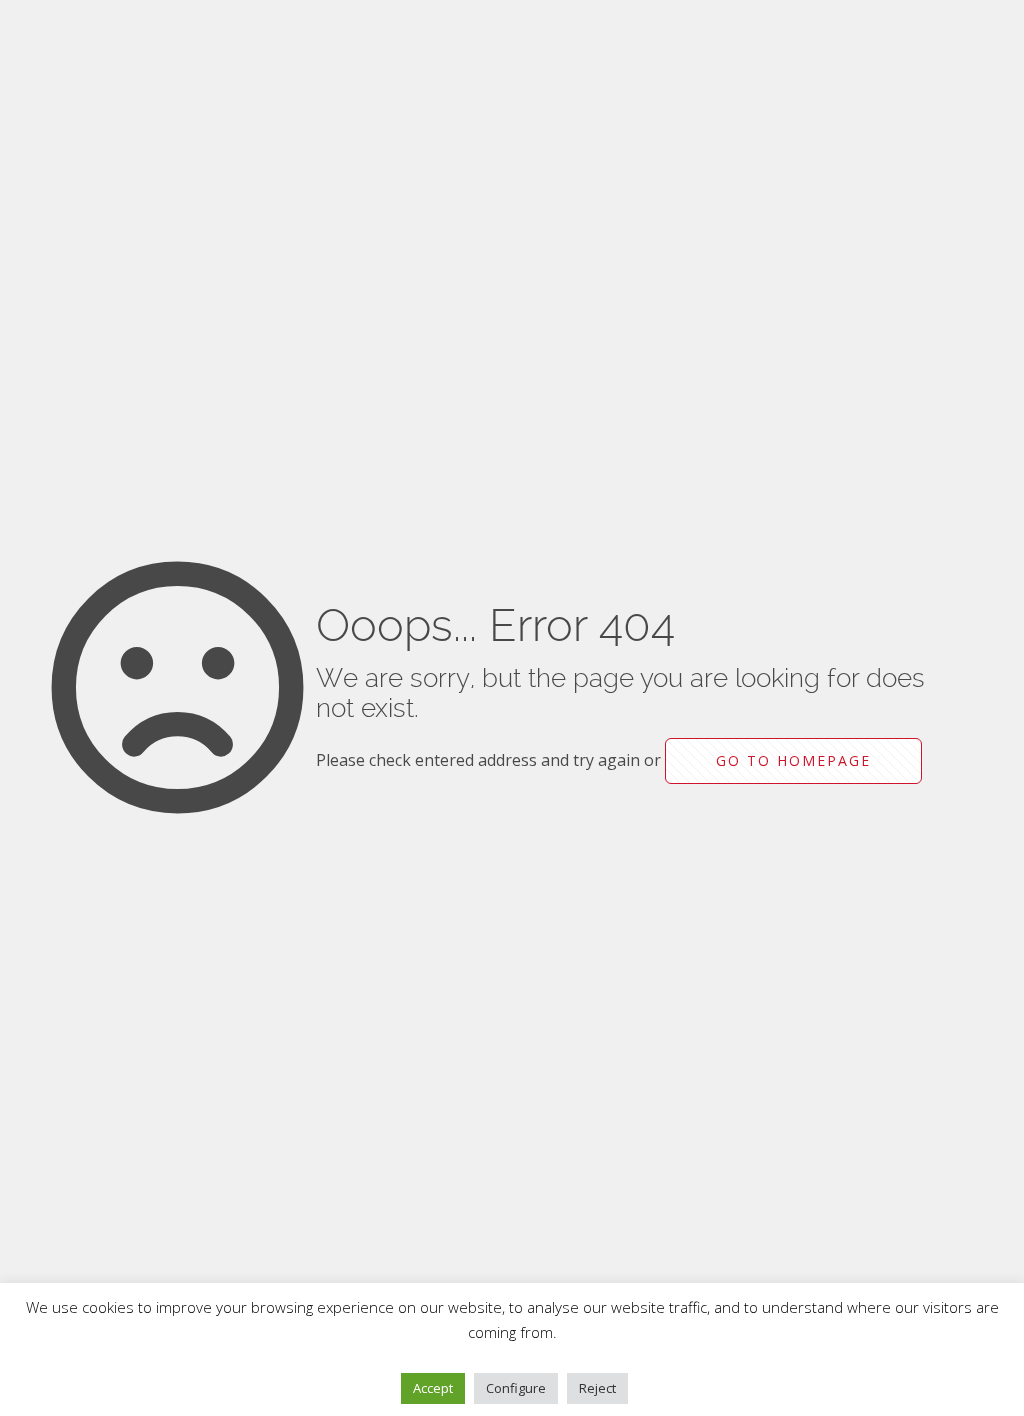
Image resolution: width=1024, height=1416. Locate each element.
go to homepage (793, 760)
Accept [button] (433, 1388)
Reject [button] (597, 1388)
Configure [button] (516, 1388)
